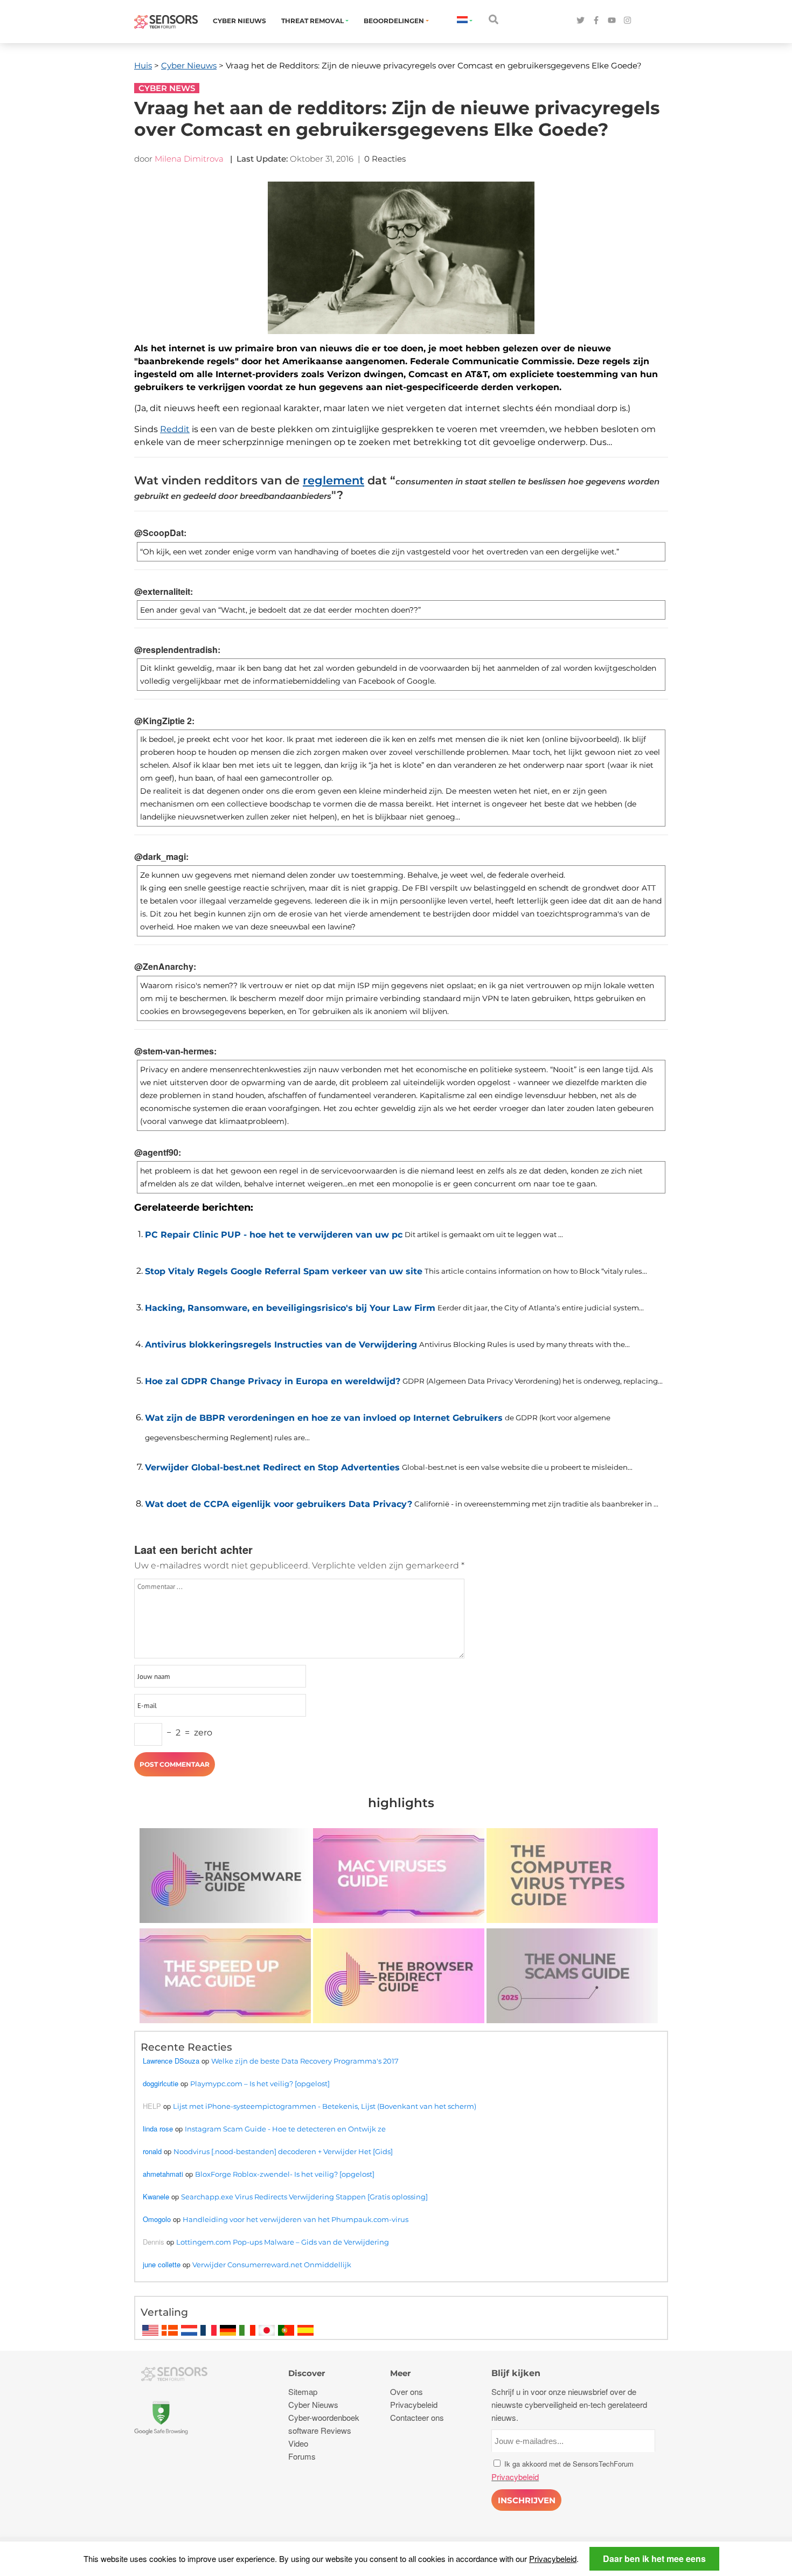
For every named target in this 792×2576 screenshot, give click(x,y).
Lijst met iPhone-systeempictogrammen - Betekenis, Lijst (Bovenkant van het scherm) (325, 2106)
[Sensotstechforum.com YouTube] (612, 21)
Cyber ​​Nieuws (239, 21)
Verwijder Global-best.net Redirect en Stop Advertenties (272, 1467)
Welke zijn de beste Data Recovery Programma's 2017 (305, 2061)
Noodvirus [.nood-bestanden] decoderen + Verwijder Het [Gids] (283, 2151)
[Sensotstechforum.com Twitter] (581, 21)
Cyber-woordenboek (324, 2417)
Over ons (407, 2391)
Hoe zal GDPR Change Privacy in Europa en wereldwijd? (273, 1381)
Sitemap (303, 2391)
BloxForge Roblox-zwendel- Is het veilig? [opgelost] (285, 2174)
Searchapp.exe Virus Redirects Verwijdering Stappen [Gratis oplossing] (304, 2197)
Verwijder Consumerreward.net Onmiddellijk (272, 2265)
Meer (400, 2373)
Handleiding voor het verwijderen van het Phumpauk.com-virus (296, 2219)
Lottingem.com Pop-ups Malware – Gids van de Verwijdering (283, 2242)
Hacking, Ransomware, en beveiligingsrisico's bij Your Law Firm (290, 1308)
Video (298, 2443)
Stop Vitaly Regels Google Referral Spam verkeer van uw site (284, 1271)
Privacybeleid (553, 2558)
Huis (143, 65)
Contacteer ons (417, 2417)
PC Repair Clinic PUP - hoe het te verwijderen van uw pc (274, 1235)
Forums (302, 2456)
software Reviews (320, 2430)
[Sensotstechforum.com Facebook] (596, 21)
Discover (307, 2373)
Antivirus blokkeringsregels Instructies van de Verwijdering (281, 1345)
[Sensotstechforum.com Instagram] (627, 21)
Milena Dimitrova (189, 159)
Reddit (175, 429)
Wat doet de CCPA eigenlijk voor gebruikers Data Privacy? (279, 1504)
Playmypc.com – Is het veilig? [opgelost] (260, 2084)
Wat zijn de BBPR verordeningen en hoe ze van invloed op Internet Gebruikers (324, 1418)
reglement (334, 480)
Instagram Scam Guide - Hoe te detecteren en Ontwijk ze (285, 2129)
